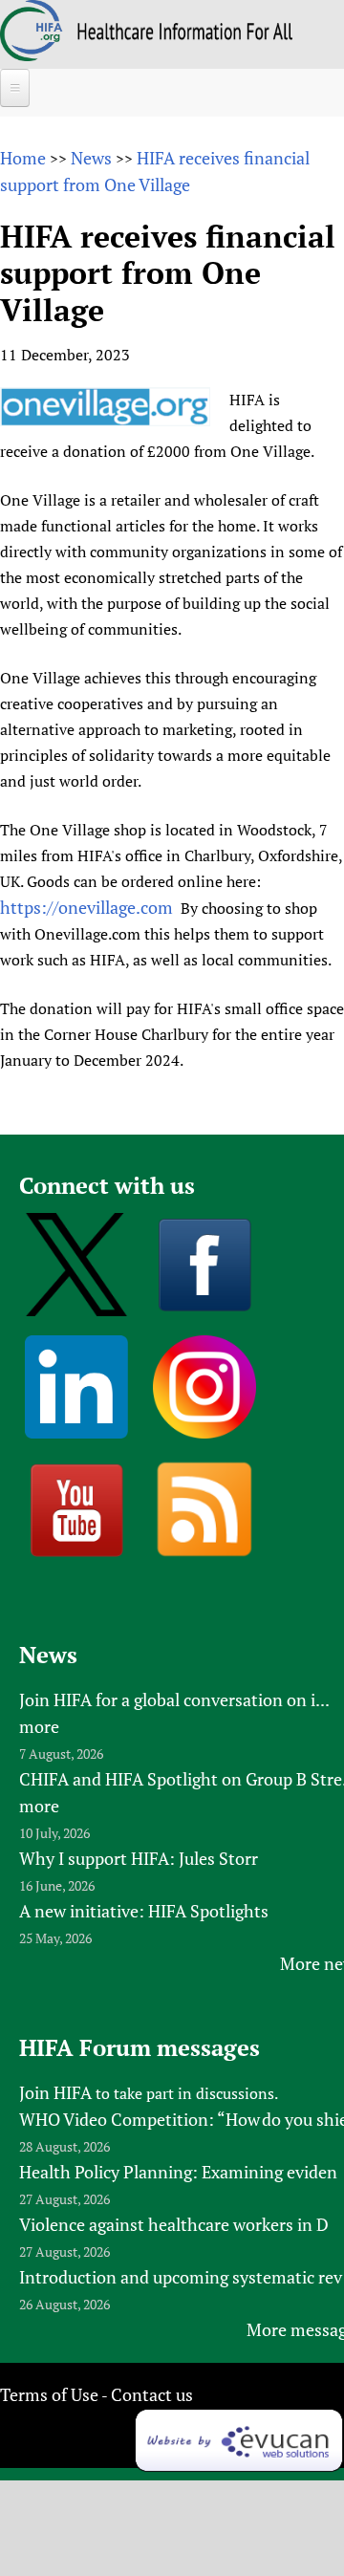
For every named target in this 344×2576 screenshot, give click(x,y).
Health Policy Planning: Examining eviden (178, 2172)
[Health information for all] (185, 33)
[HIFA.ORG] (32, 54)
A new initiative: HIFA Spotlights (144, 1911)
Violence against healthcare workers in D (174, 2224)
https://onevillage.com (86, 907)
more (39, 1726)
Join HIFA (55, 2092)
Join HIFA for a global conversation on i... (174, 1699)
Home (23, 158)
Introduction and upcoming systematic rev (181, 2277)
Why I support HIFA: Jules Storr (139, 1858)
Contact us (152, 2394)
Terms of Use (49, 2394)
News (91, 158)
